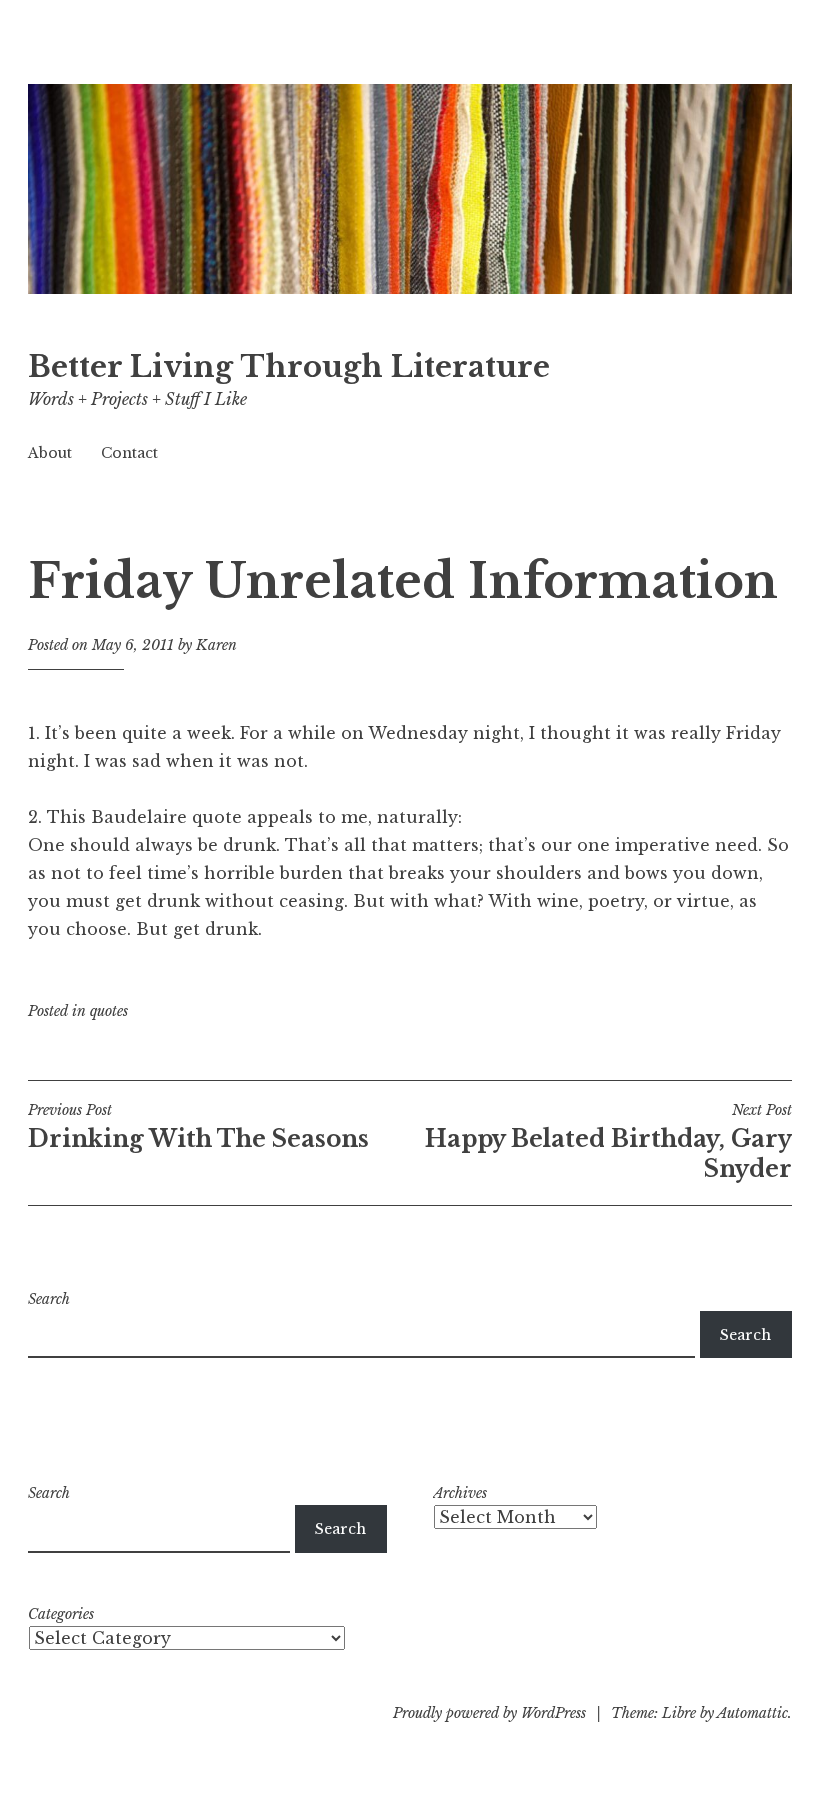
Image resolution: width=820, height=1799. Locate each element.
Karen (216, 645)
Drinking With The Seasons (198, 1127)
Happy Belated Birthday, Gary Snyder (608, 1142)
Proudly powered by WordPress (489, 1713)
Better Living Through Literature (289, 367)
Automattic (752, 1713)
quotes (109, 1011)
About (50, 453)
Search (49, 1299)
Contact (129, 453)
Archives (460, 1493)
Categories (61, 1614)
